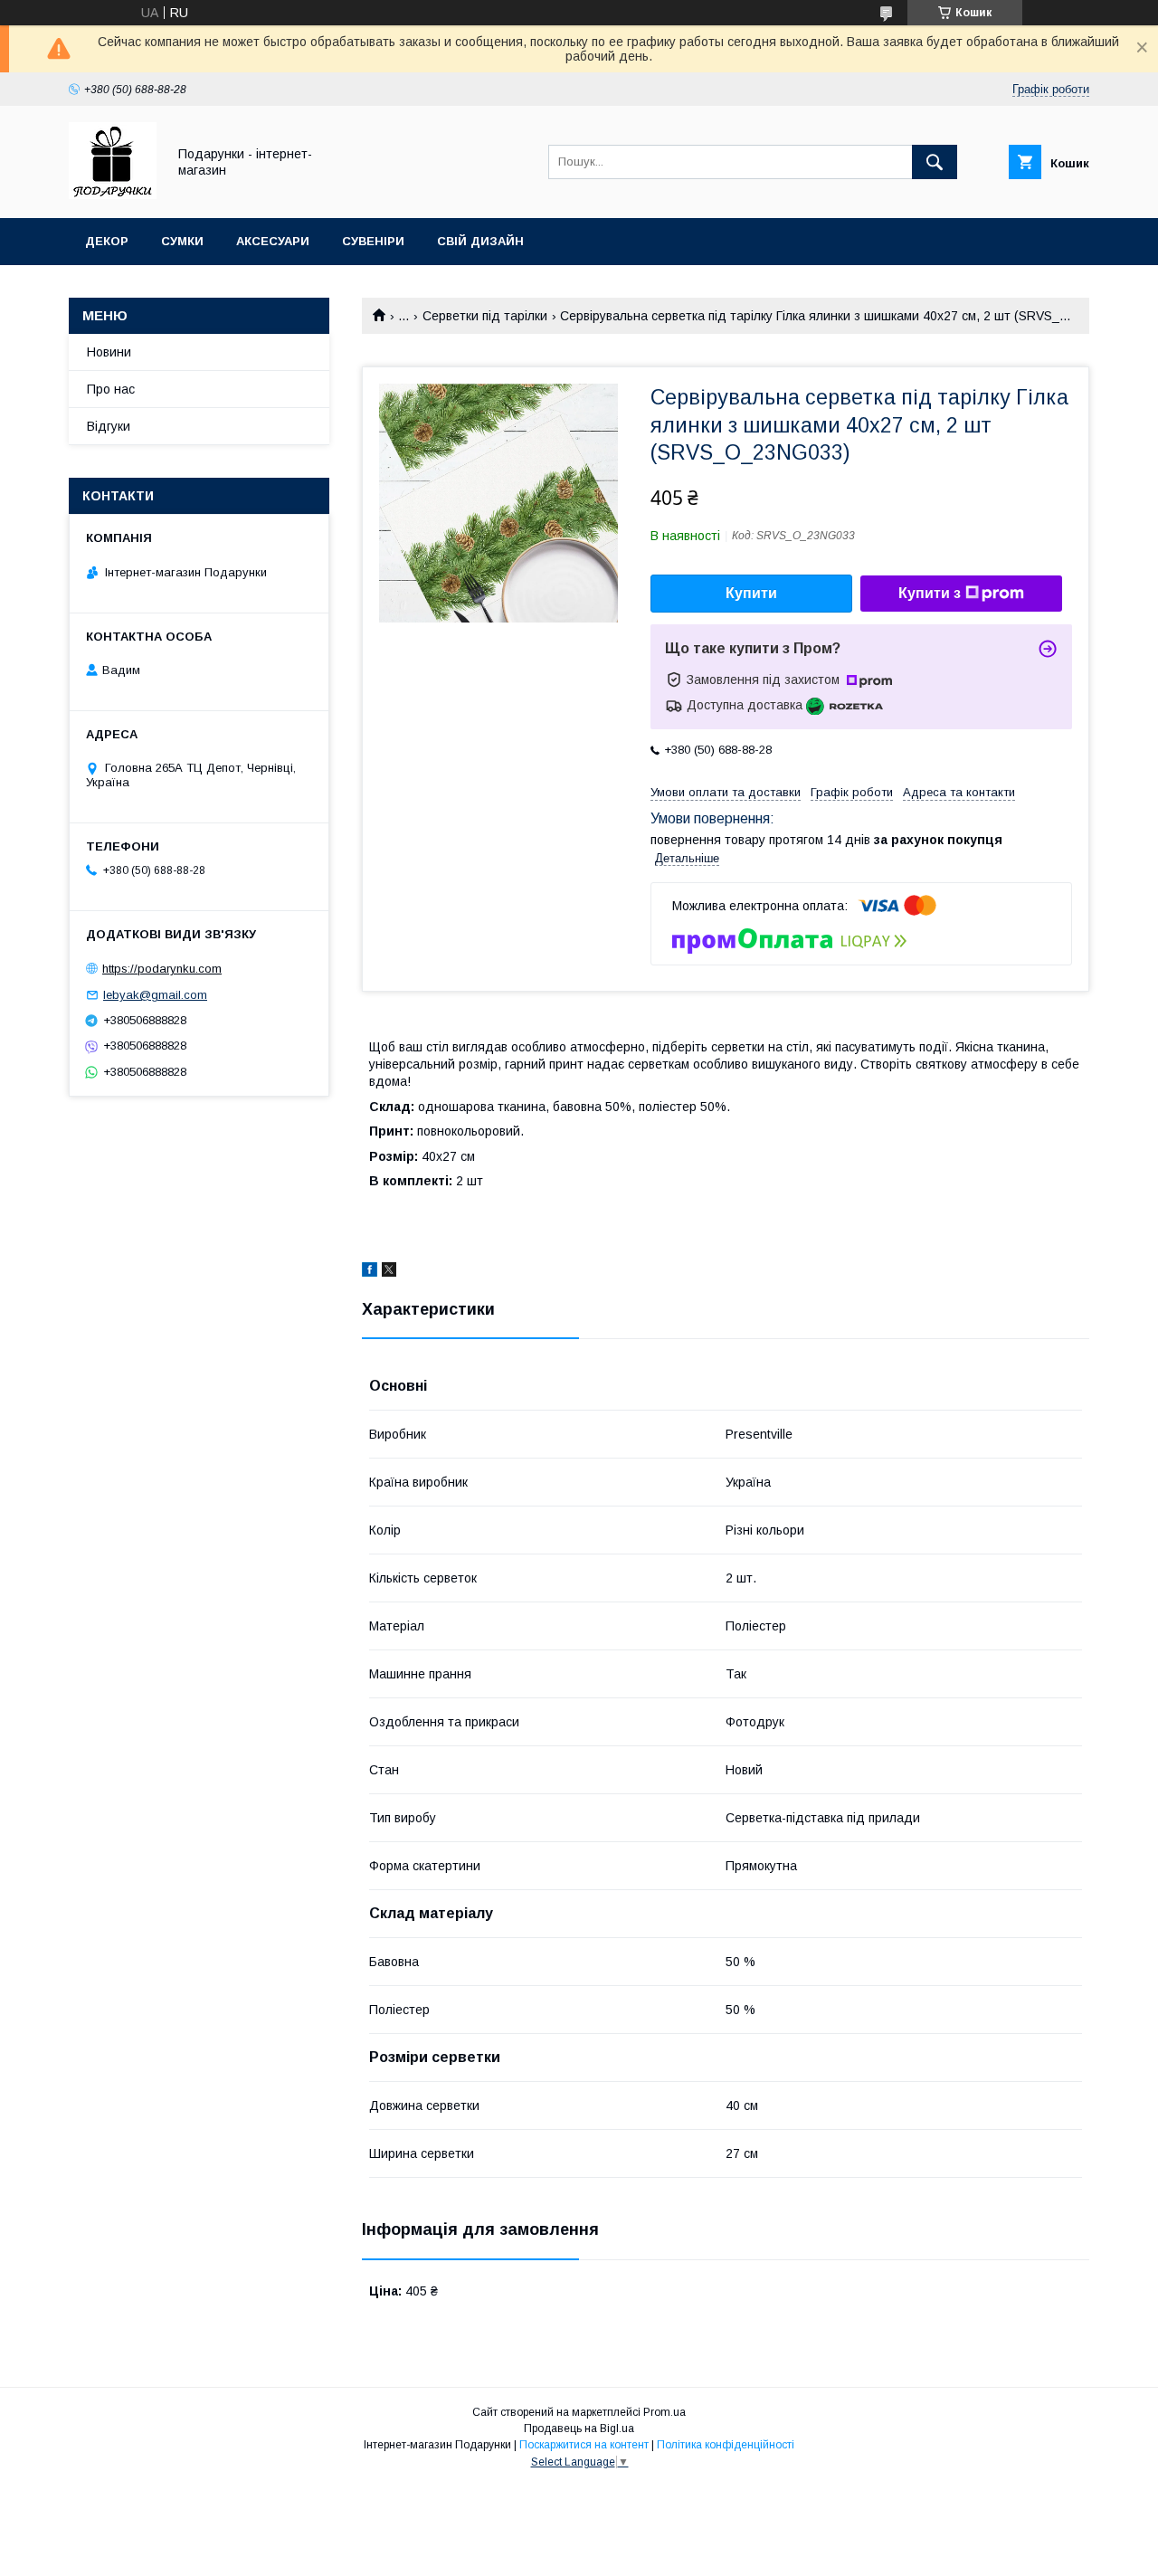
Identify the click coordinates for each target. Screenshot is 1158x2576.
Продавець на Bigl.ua (579, 2429)
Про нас (111, 389)
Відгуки (109, 426)
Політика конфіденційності (726, 2445)
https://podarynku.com (162, 969)
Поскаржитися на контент (584, 2445)
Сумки (182, 241)
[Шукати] (935, 162)
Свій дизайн (480, 241)
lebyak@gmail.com (155, 995)
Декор (107, 241)
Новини (109, 352)
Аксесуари (273, 241)
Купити (751, 593)
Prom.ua (664, 2412)
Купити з (930, 593)
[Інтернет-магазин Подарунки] (113, 195)
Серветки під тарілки (485, 316)
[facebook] (370, 1272)
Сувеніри (373, 241)
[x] (389, 1272)
